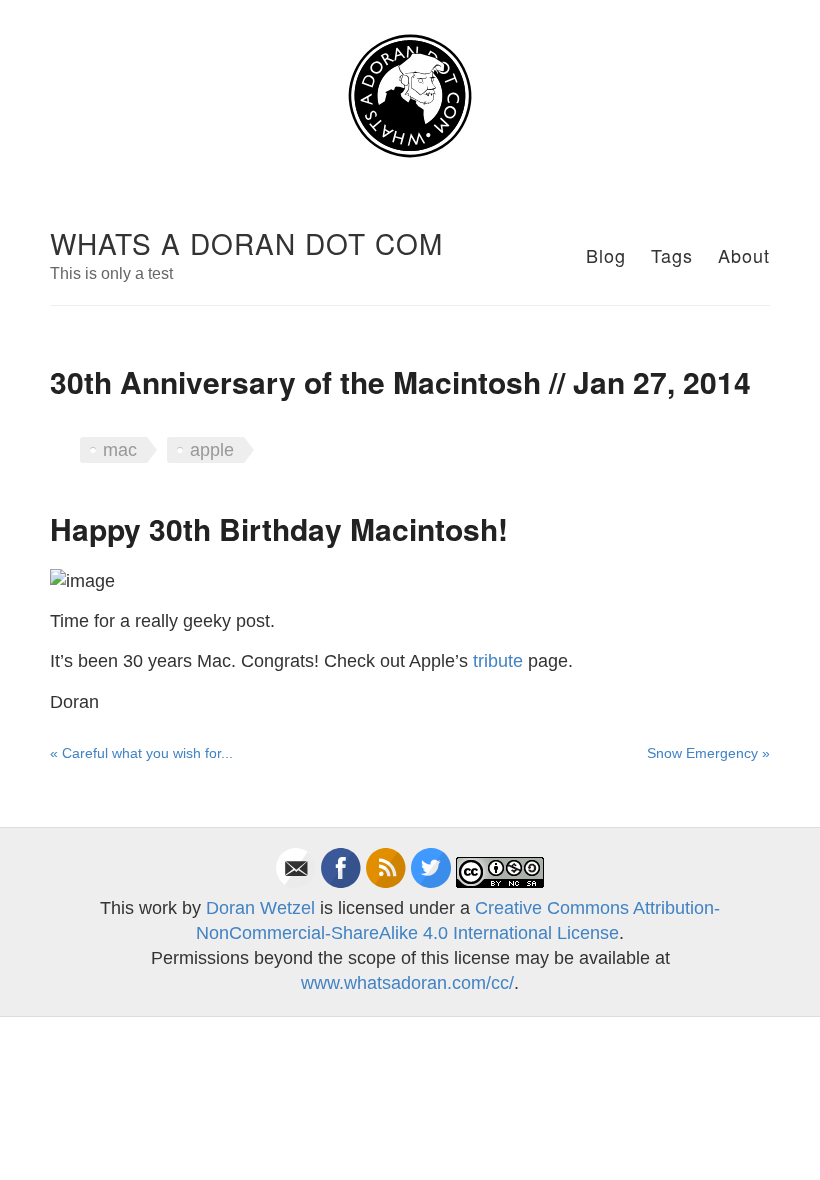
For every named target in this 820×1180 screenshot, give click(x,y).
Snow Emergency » (708, 753)
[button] (410, 97)
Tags (672, 255)
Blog (606, 255)
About (744, 255)
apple (212, 450)
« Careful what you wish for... (141, 753)
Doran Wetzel (260, 908)
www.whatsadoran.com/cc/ (407, 983)
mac (120, 450)
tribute (498, 661)
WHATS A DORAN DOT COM (246, 243)
